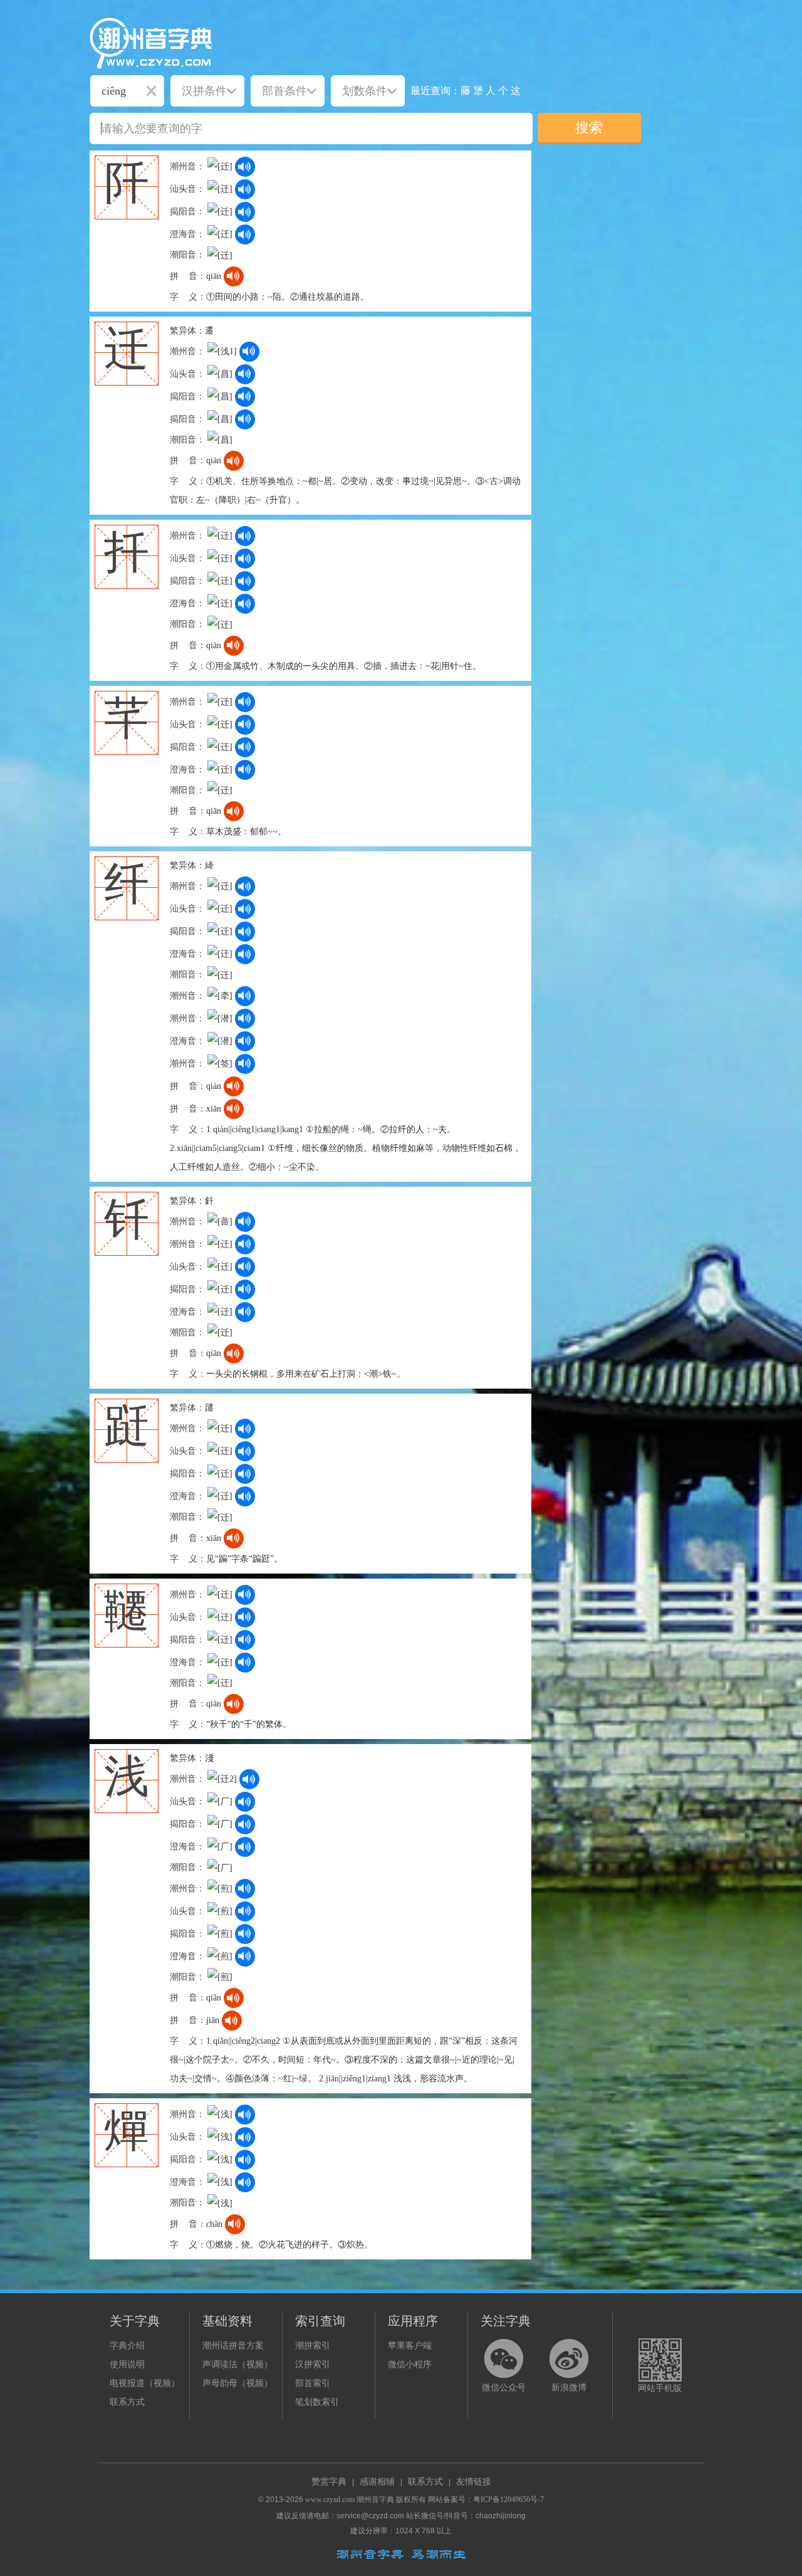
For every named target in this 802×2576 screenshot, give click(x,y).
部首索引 (313, 2383)
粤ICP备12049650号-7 (508, 2500)
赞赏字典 (329, 2482)
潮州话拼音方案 (233, 2346)
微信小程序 (410, 2364)
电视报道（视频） (145, 2383)
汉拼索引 (313, 2364)
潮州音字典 (375, 2500)
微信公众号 (504, 2388)
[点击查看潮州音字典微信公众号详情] (504, 2358)
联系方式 (127, 2402)
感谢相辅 (377, 2482)
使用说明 (127, 2364)
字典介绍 (127, 2346)
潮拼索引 (313, 2346)
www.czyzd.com (330, 2500)
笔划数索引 (317, 2402)
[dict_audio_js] (245, 167)
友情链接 (474, 2482)
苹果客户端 (410, 2346)
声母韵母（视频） (237, 2383)
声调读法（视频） (237, 2364)
